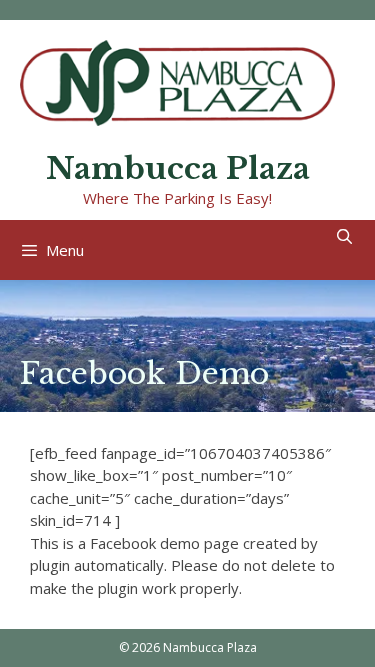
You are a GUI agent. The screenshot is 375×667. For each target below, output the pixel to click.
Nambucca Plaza (178, 168)
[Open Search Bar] (344, 236)
